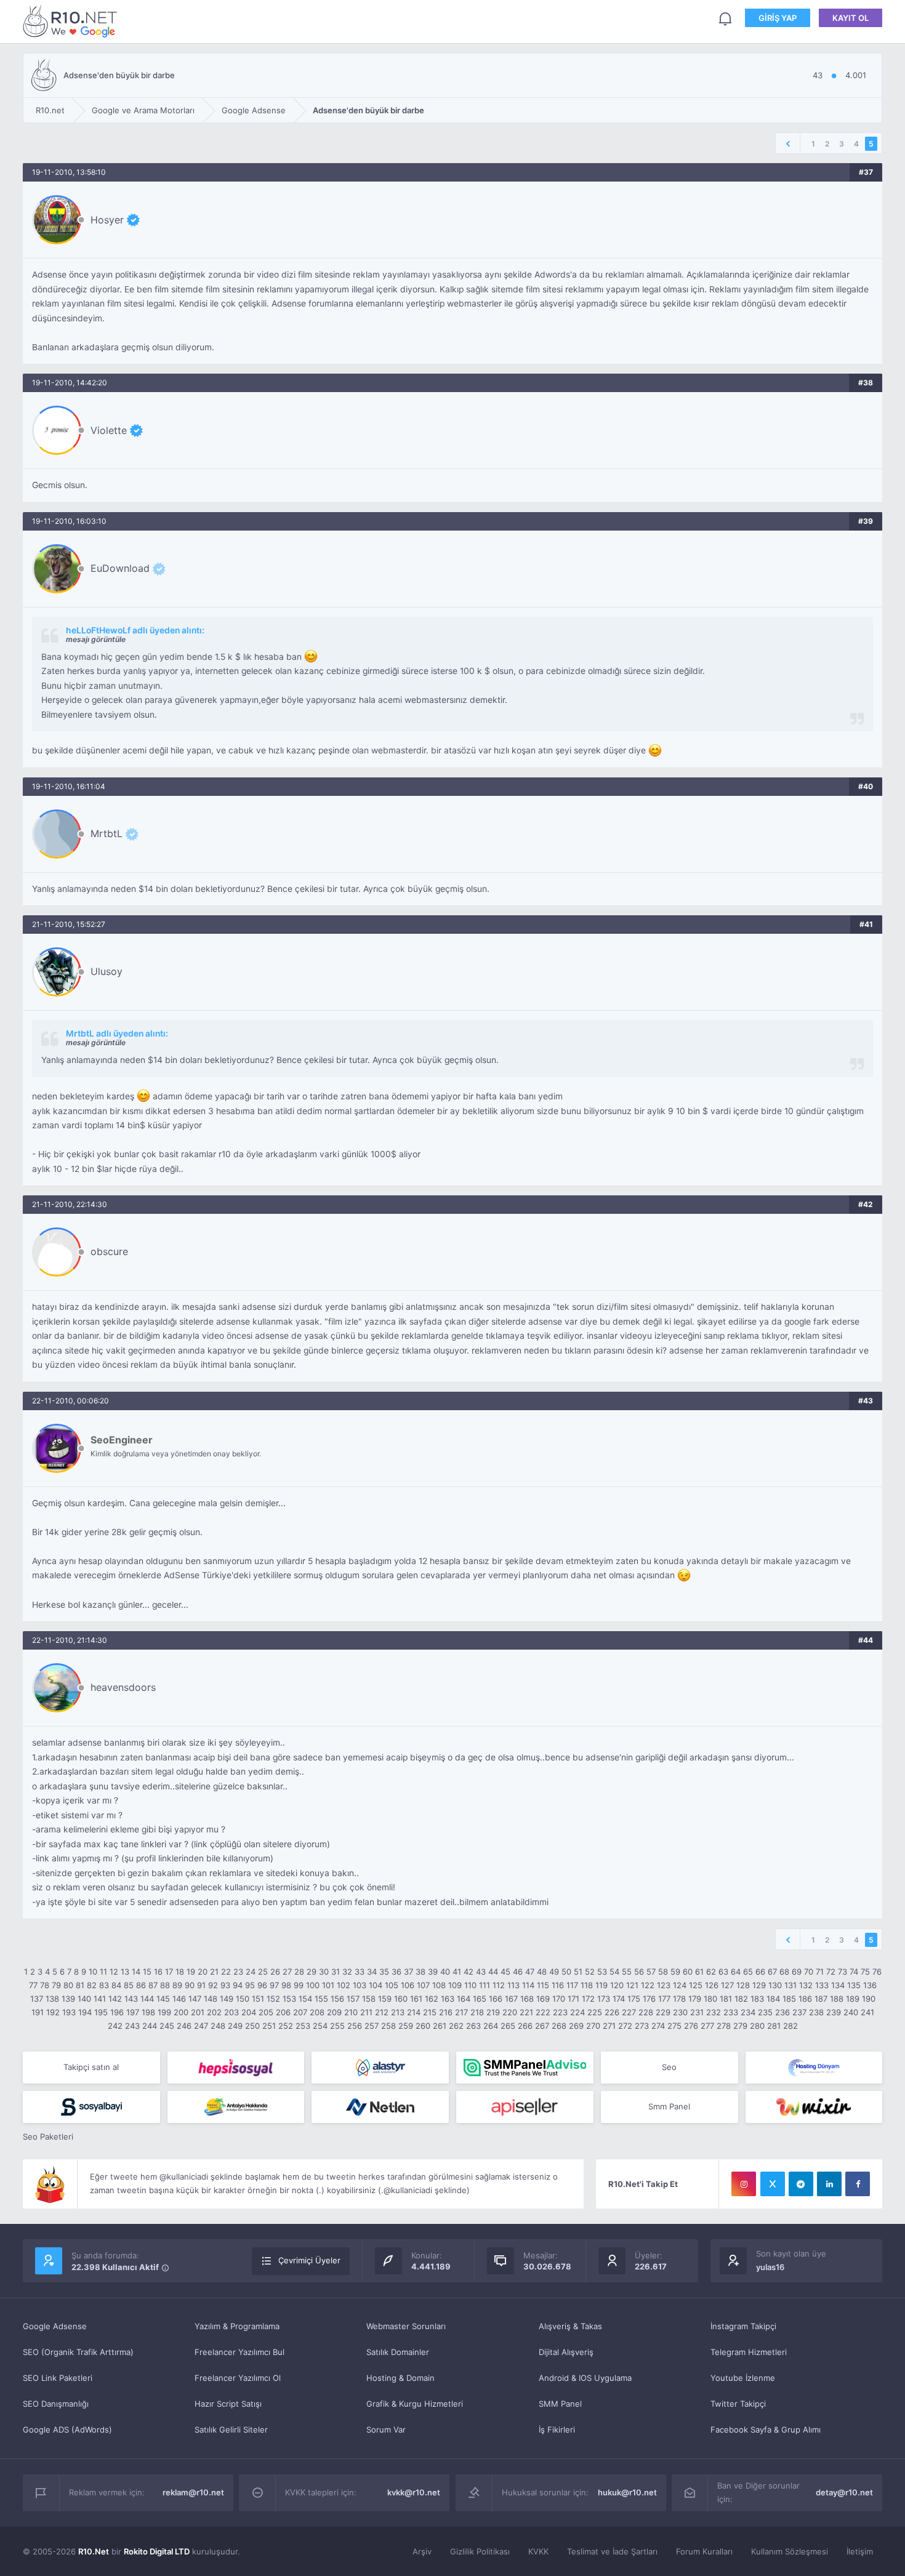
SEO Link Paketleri (58, 2378)
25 (263, 1972)
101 (328, 1985)
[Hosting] (380, 2068)
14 (136, 1972)
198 (148, 2012)
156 (337, 1999)
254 (320, 2026)
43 (481, 1972)
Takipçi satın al (91, 2067)
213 (398, 2012)
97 (274, 1985)
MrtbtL (107, 833)
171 (573, 1999)
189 (853, 1999)
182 (741, 1999)
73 (843, 1972)
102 (344, 1985)
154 (305, 1999)
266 (525, 2026)
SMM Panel (560, 2404)
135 (854, 1985)
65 (748, 1972)
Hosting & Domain (400, 2378)
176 (649, 1999)
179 (695, 1999)
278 (724, 2026)
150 (243, 1999)
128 (743, 1985)
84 (116, 1985)
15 (147, 1972)
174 (619, 1999)
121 (632, 1985)
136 (870, 1985)
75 (865, 1972)
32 (347, 1972)
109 (455, 1985)
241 (867, 2012)
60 (688, 1972)
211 (366, 2012)
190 (869, 1999)
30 (324, 1972)
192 (53, 2012)
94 (238, 1985)
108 (439, 1985)
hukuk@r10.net (627, 2492)
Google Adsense (55, 2326)
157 (353, 1999)
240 (851, 2012)
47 (530, 1972)
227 (629, 2012)
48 (542, 1972)
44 (493, 1972)
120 (617, 1985)
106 (408, 1985)
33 (360, 1972)
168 (527, 1999)
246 (184, 2026)
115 (543, 1985)
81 (80, 1985)
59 (675, 1972)
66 (760, 1972)
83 (104, 1985)
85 (129, 1985)
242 (115, 2026)
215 (430, 2012)
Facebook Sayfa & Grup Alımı (766, 2430)
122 (648, 1985)
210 (351, 2012)
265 (508, 2026)
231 (697, 2012)
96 (262, 1985)
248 (218, 2026)
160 (401, 1999)
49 (554, 1972)
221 (526, 2012)
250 (252, 2026)
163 (448, 1999)
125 (696, 1985)
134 (838, 1985)
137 (37, 1999)
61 (699, 1972)
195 (101, 2012)
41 (457, 1972)
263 (473, 2026)
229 (663, 2012)
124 (680, 1985)
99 (299, 1985)
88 (165, 1985)
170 (559, 1999)
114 (528, 1985)
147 (195, 1999)
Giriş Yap (778, 18)
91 (201, 1985)
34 (372, 1972)
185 (789, 1999)
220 (510, 2012)
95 (250, 1985)
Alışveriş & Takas (570, 2326)
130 (775, 1985)
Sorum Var (386, 2430)
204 (249, 2012)
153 (289, 1999)
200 (181, 2012)
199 (164, 2012)
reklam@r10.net (193, 2492)
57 (651, 1972)
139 (68, 1999)
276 (691, 2026)
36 (396, 1972)
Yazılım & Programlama (237, 2326)
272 (625, 2026)
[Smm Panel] (236, 2068)
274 (658, 2026)
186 (805, 1999)
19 (191, 1972)
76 (877, 1972)
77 (33, 1985)
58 (663, 1972)
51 (578, 1972)
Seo (669, 2067)
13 (125, 1972)
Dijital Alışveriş (566, 2352)
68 (784, 1972)
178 (679, 1999)
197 (133, 2012)
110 (470, 1985)
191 (38, 2012)
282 (790, 2026)
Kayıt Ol (851, 18)
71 (820, 1972)
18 (180, 1972)
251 (269, 2026)
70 (809, 1972)
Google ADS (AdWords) (67, 2430)
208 (317, 2012)
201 (198, 2012)
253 (303, 2026)
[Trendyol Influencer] (814, 2107)
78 (45, 1985)
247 (201, 2026)
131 (790, 1985)
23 (238, 1972)
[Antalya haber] (236, 2107)
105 (392, 1985)
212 (382, 2012)
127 (727, 1985)
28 (299, 1972)
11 (103, 1972)
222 (543, 2012)
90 (190, 1985)
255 (337, 2026)
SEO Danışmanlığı (56, 2404)
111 (485, 1985)
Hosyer (107, 220)
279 (740, 2026)
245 (167, 2026)
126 (712, 1985)
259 (406, 2026)
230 (680, 2012)
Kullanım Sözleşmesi (790, 2551)
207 (300, 2012)
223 (560, 2012)
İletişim (860, 2551)
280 (757, 2026)
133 (822, 1985)
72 (831, 1972)
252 (286, 2026)
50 (566, 1972)
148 (211, 1999)
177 (664, 1999)
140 (84, 1999)
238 (816, 2012)
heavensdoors (123, 1687)
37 (408, 1972)
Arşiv (422, 2551)
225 (595, 2012)
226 (612, 2012)
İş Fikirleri (557, 2430)
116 (558, 1985)
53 (602, 1972)
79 (56, 1985)
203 (231, 2012)
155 (321, 1999)
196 (117, 2012)
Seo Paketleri (48, 2137)
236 (782, 2012)
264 (491, 2026)
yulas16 (770, 2267)
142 (115, 1999)
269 (576, 2026)
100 (313, 1985)
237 (799, 2012)
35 (384, 1972)
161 (416, 1999)
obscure (109, 1251)
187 (821, 1999)
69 (797, 1972)
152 (273, 1999)
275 (674, 2026)
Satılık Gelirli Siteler (231, 2430)
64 (736, 1972)
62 (711, 1972)
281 (774, 2026)
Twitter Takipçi (738, 2404)
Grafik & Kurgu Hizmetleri (415, 2404)
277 (707, 2026)
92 (213, 1985)
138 (52, 1999)
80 (68, 1985)
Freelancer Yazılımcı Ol (238, 2378)
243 (132, 2026)
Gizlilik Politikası (480, 2551)
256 (355, 2026)
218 (477, 2012)
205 (266, 2012)
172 (588, 1999)
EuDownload (120, 568)
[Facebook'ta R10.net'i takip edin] (858, 2184)
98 (286, 1985)
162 (432, 1999)
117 (572, 1985)
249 (235, 2026)
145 (163, 1999)
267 (542, 2026)
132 (806, 1985)
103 (360, 1985)
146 (179, 1999)
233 (731, 2012)
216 (446, 2012)
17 (169, 1972)
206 (283, 2012)
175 (634, 1999)
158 (369, 1999)
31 (336, 1972)
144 (147, 1999)
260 (423, 2026)
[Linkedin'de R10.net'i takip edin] (829, 2184)
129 (759, 1985)
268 (559, 2026)
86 (141, 1985)
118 (587, 1985)
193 (69, 2012)
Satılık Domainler (398, 2352)
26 (275, 1972)
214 (414, 2012)
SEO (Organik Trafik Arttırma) (78, 2352)
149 (227, 1999)
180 (710, 1999)
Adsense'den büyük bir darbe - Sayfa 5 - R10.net (72, 21)
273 (642, 2026)
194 (85, 2012)
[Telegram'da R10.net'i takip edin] (801, 2184)
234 (748, 2012)
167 (511, 1999)
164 (464, 1999)
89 (177, 1985)
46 (518, 1972)
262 (456, 2026)
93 (225, 1985)
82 (92, 1985)
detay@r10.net (844, 2492)
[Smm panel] (525, 2068)
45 (505, 1972)
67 (772, 1972)
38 (420, 1972)
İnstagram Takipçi (743, 2326)
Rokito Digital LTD (157, 2551)
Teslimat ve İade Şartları (612, 2551)
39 (433, 1972)
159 (385, 1999)
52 (590, 1972)
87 (153, 1985)
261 (440, 2026)
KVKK (538, 2551)
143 (131, 1999)
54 (614, 1972)
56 (639, 1972)
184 (773, 1999)
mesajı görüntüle (96, 639)
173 (604, 1999)
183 (757, 1999)
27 (287, 1972)
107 (423, 1985)
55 (627, 1972)
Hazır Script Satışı (228, 2404)
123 (664, 1985)
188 (837, 1999)
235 (765, 2012)
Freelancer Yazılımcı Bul (239, 2352)
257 (372, 2026)
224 (577, 2012)
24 (251, 1972)
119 (601, 1985)
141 (100, 1999)
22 (226, 1972)
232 (714, 2012)
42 (469, 1972)
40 (445, 1972)
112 (499, 1985)
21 (214, 1972)
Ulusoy (107, 971)
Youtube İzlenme (743, 2378)
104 (376, 1985)
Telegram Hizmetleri (749, 2352)
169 (543, 1999)
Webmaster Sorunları (406, 2326)
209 (334, 2012)
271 (609, 2026)
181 (726, 1999)
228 (646, 2012)
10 (93, 1972)
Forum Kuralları (704, 2551)
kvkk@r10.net (414, 2492)
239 (834, 2012)
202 (214, 2012)
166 (496, 1999)
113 (513, 1985)
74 (854, 1972)
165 (480, 1999)
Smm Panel (669, 2106)
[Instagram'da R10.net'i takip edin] (744, 2184)
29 (312, 1972)
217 (461, 2012)
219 (493, 2012)
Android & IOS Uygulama (585, 2378)
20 (203, 1972)
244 (150, 2026)
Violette (109, 430)
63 (723, 1972)
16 (158, 1972)
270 (593, 2026)
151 (258, 1999)
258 (388, 2026)
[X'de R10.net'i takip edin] (773, 2184)
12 (114, 1972)
